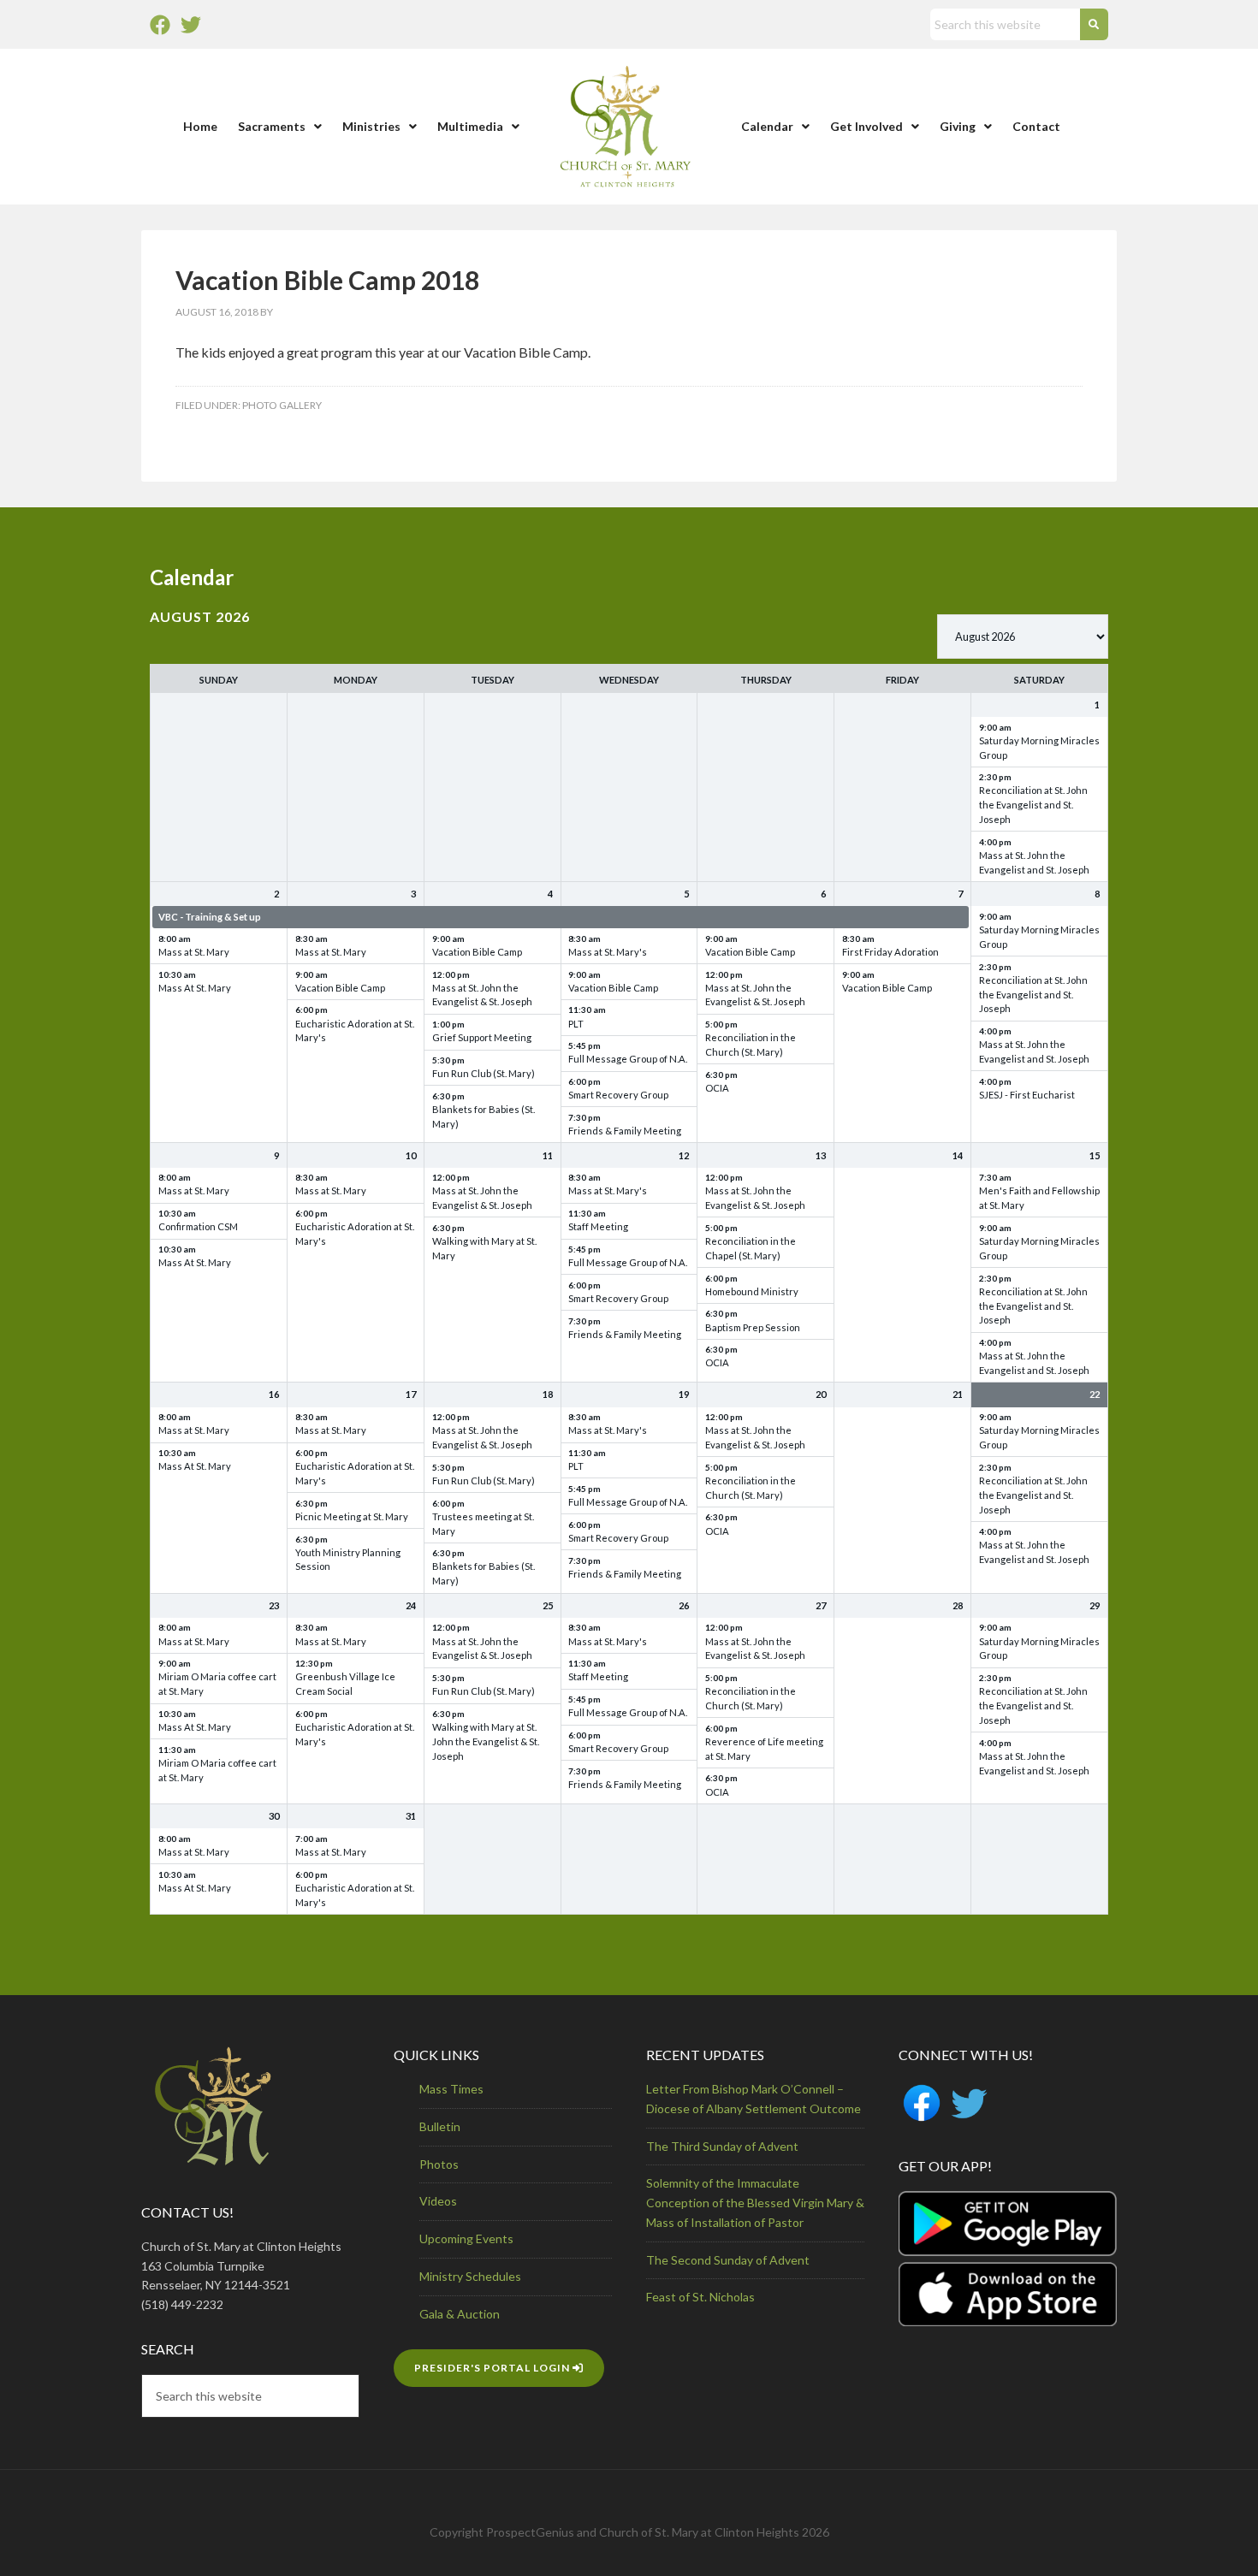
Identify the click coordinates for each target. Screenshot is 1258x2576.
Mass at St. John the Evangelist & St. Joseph (482, 995)
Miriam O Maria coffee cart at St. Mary (217, 1684)
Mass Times (451, 2089)
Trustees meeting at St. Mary (483, 1524)
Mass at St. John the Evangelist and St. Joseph (1034, 862)
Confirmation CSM (198, 1226)
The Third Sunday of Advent (722, 2146)
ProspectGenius (530, 2532)
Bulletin (440, 2126)
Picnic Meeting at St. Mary (352, 1516)
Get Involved (866, 126)
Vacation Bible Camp (340, 988)
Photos (439, 2164)
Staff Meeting (598, 1226)
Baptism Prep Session (753, 1327)
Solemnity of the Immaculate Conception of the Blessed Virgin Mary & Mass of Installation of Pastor (755, 2203)
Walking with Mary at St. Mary (484, 1248)
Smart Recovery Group (618, 1095)
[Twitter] (191, 25)
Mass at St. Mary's (608, 952)
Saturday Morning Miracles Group (1039, 748)
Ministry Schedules (470, 2276)
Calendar (767, 126)
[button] (280, 127)
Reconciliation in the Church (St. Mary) (751, 1045)
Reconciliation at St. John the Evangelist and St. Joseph (1033, 805)
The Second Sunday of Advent (728, 2260)
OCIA (717, 1088)
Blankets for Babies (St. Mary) (484, 1116)
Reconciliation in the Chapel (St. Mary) (751, 1248)
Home (200, 126)
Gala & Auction (460, 2314)
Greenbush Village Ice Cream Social (345, 1684)
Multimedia (470, 126)
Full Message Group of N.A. (628, 1059)
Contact (1036, 126)
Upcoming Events (466, 2238)
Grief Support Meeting (482, 1037)
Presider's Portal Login (493, 2368)
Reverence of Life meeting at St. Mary (764, 1749)
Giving (958, 126)
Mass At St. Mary (195, 988)
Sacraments (272, 126)
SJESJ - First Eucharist (1027, 1095)
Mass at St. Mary (194, 952)
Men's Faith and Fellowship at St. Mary (1039, 1198)
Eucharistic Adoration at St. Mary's (355, 1031)
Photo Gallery (282, 405)
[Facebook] (160, 25)
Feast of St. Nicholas (700, 2297)
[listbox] (1023, 637)
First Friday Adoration (890, 952)
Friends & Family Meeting (625, 1131)
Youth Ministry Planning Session (348, 1560)
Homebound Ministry (752, 1291)
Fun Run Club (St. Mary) (484, 1073)
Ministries (371, 126)
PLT (576, 1024)
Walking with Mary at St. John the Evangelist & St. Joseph (486, 1741)
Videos (438, 2201)
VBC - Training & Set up (210, 917)
